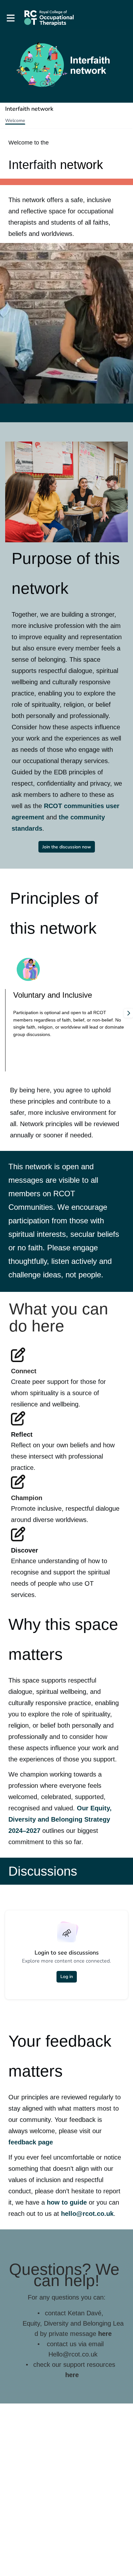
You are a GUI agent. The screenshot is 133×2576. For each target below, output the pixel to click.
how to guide (67, 2202)
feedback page (31, 2142)
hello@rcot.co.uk (87, 2214)
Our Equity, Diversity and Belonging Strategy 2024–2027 (61, 1819)
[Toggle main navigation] (10, 18)
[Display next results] (128, 1013)
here (105, 2334)
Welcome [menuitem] (15, 121)
